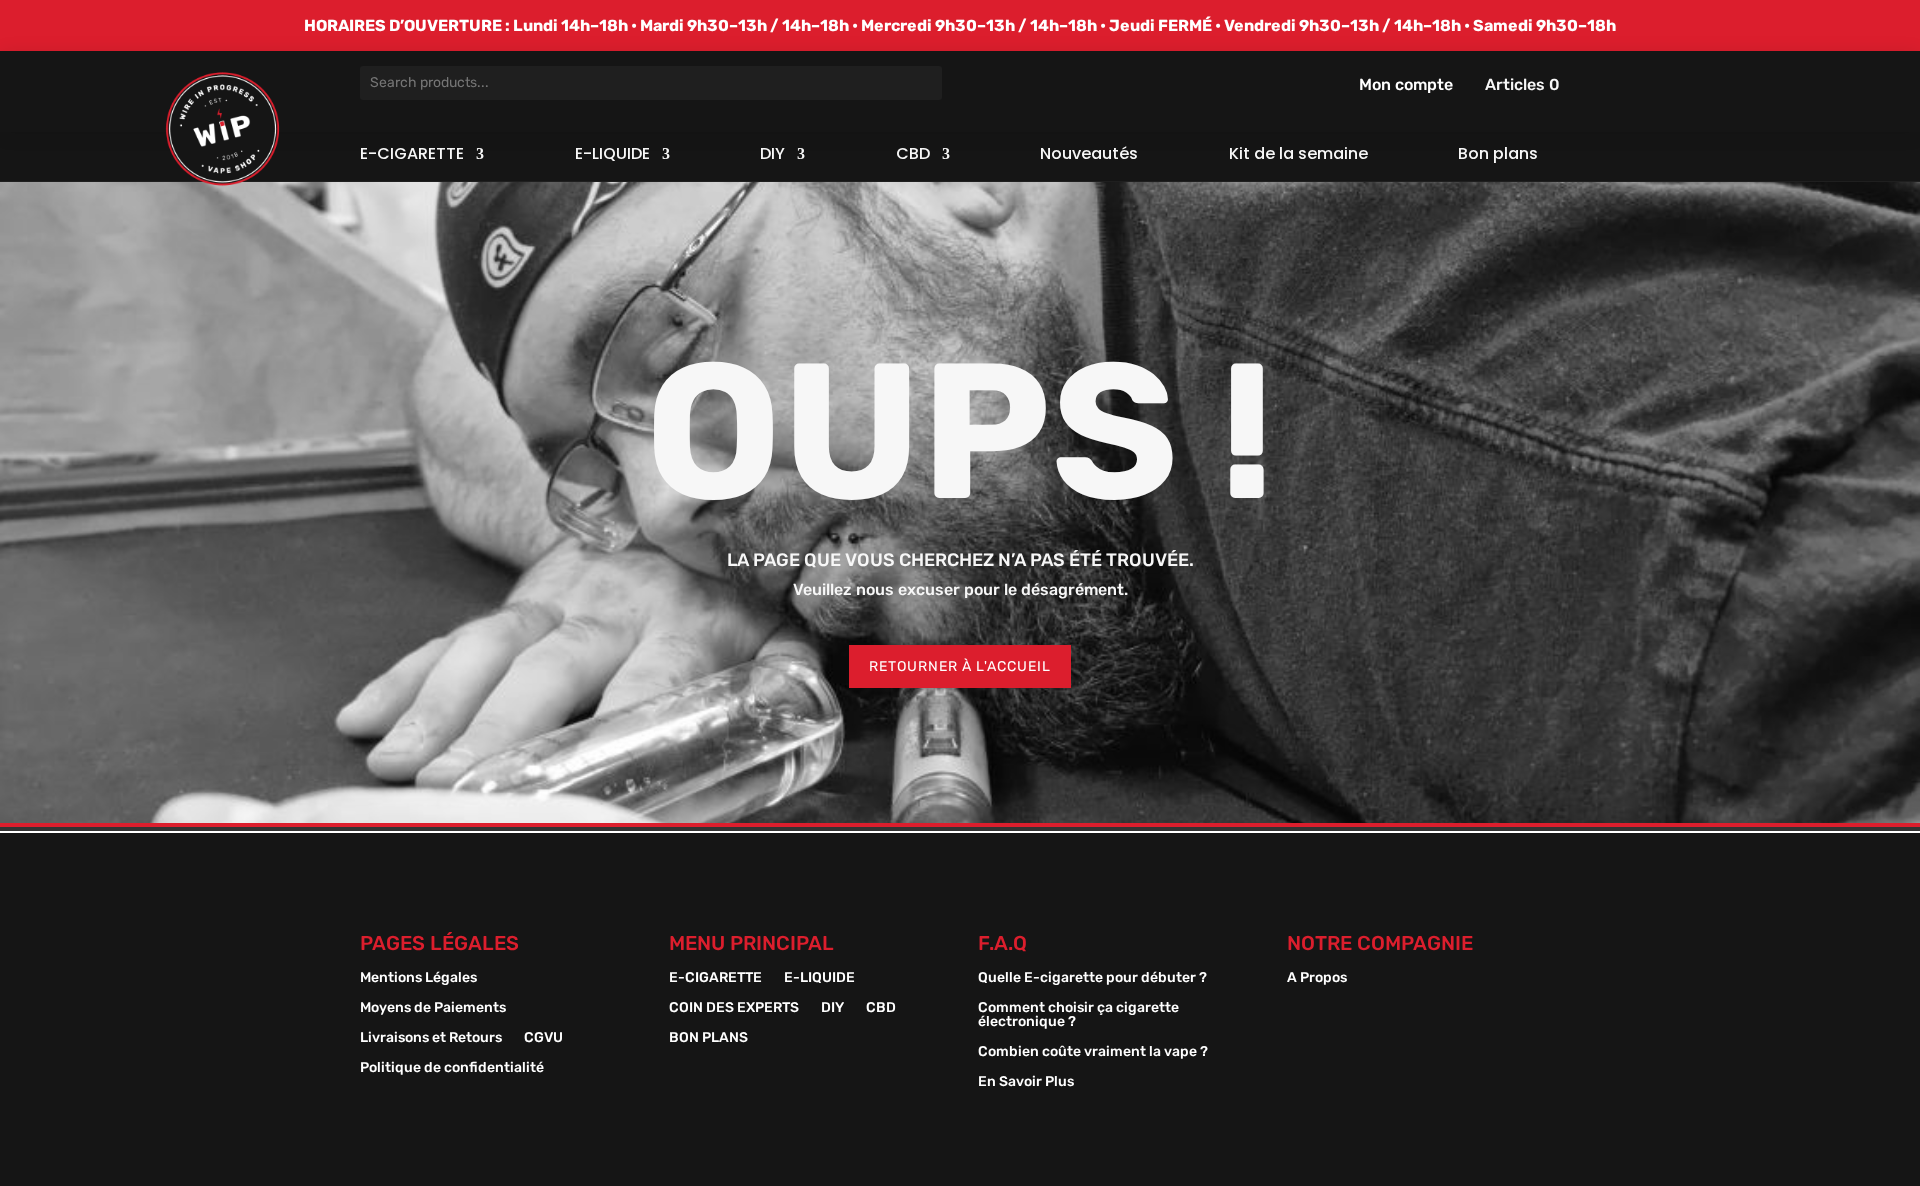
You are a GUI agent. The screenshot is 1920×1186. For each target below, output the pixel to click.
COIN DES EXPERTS (734, 1008)
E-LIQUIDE (612, 156)
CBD (913, 156)
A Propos (1317, 978)
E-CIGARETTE (412, 156)
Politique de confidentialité (452, 1068)
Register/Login (1347, 84)
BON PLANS (708, 1038)
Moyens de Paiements (433, 1008)
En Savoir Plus (1026, 1082)
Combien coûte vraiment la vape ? (1093, 1052)
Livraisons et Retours (431, 1038)
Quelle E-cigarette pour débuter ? (1092, 978)
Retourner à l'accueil (960, 666)
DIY (772, 156)
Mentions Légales (418, 978)
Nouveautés (1089, 156)
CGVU (543, 1038)
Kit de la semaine (1298, 156)
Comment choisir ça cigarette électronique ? (1078, 1015)
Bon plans (1498, 156)
